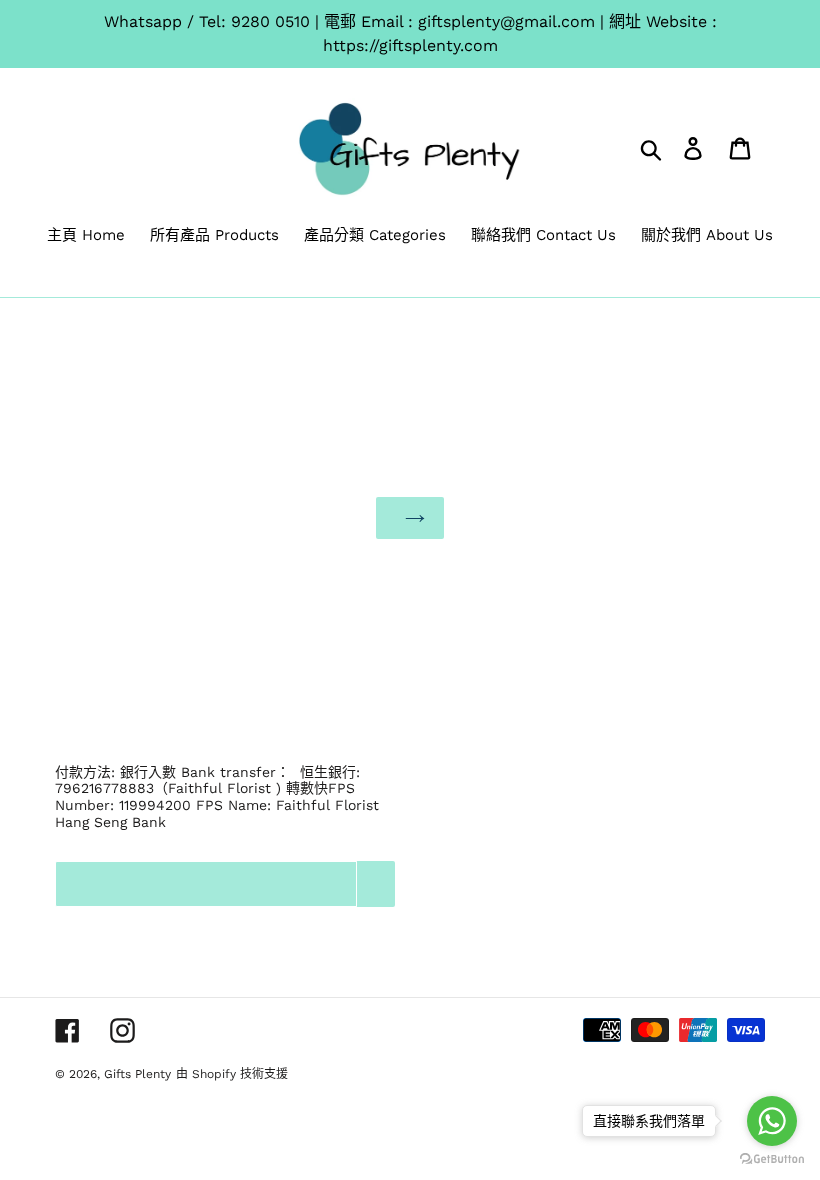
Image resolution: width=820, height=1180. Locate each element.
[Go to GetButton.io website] (772, 1159)
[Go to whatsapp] (772, 1121)
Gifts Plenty (137, 1074)
